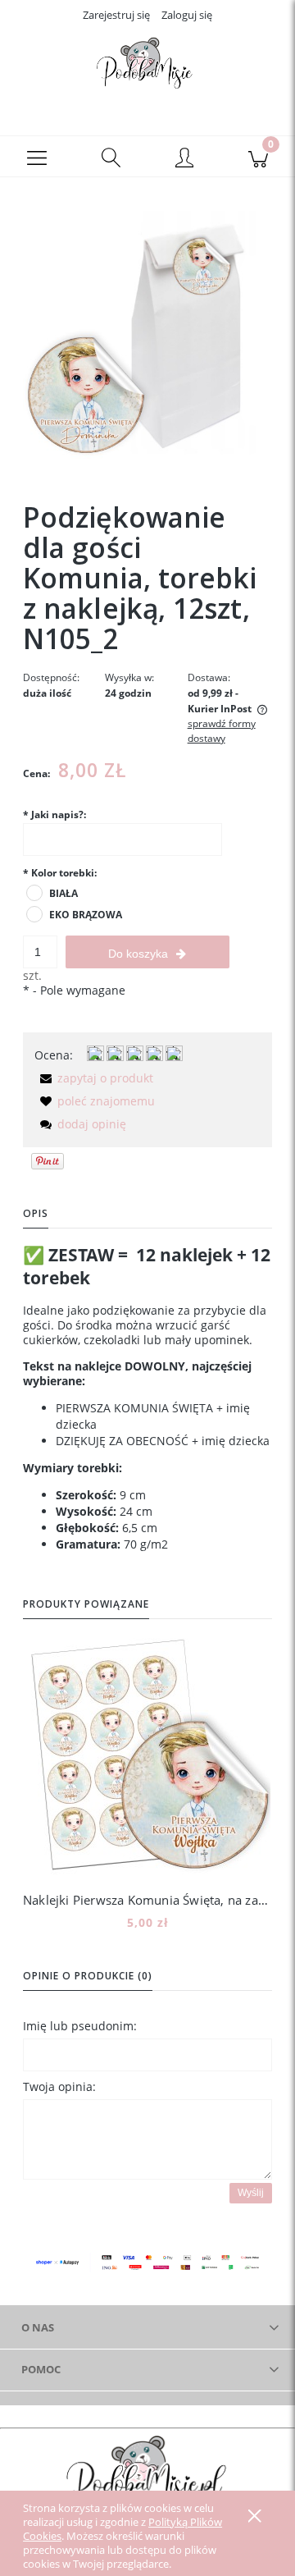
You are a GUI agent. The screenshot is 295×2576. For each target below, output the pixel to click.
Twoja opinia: (59, 2086)
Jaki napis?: (54, 814)
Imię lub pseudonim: (80, 2026)
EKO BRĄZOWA (86, 915)
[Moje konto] (184, 159)
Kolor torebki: (60, 873)
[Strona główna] (147, 68)
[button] (37, 157)
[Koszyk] (258, 157)
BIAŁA (64, 893)
